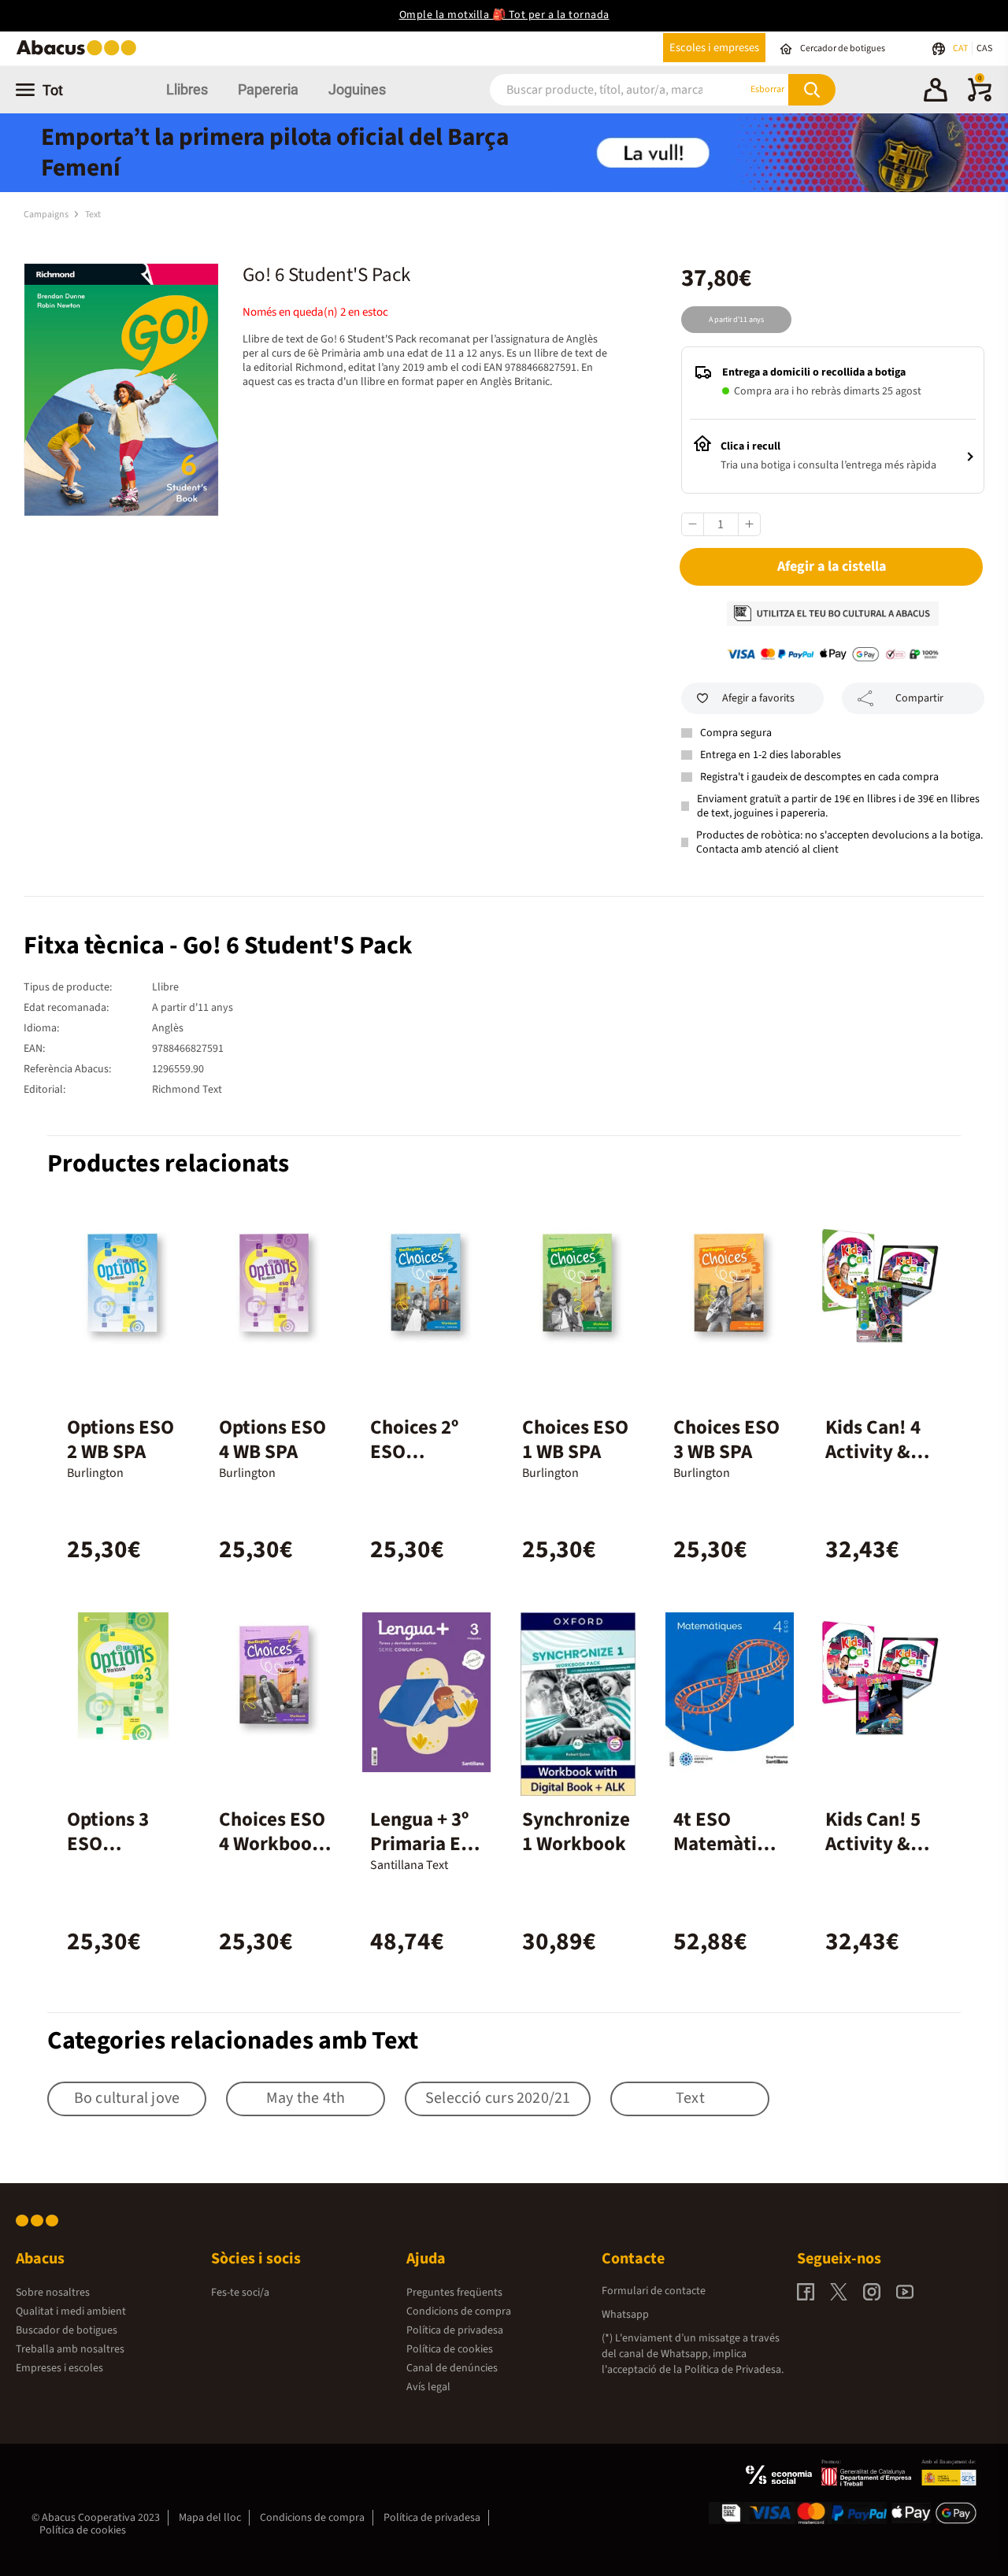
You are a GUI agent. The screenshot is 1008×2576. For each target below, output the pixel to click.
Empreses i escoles (59, 2368)
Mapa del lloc (210, 2518)
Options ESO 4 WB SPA (272, 1440)
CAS (984, 48)
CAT (961, 48)
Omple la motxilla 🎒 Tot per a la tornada (504, 15)
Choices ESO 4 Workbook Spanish (272, 1844)
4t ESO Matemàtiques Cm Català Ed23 (729, 1856)
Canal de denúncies (452, 2368)
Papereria (268, 89)
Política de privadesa (455, 2330)
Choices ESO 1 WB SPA (575, 1440)
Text (93, 215)
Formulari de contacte (654, 2291)
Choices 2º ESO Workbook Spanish (415, 1464)
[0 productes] (980, 98)
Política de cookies (450, 2349)
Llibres (187, 89)
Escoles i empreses (714, 48)
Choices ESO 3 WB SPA (726, 1440)
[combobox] (599, 89)
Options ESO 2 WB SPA (120, 1440)
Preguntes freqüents (454, 2293)
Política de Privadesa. (734, 2370)
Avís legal (428, 2387)
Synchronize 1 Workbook (576, 1832)
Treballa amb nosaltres (70, 2349)
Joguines (357, 89)
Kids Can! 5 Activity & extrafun (873, 1844)
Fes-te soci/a (240, 2293)
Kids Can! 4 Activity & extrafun (873, 1452)
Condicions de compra (459, 2311)
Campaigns (47, 215)
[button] (936, 92)
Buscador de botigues (67, 2330)
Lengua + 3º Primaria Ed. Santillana (424, 1844)
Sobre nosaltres (53, 2293)
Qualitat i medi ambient (71, 2311)
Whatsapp (625, 2315)
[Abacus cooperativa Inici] (80, 54)
